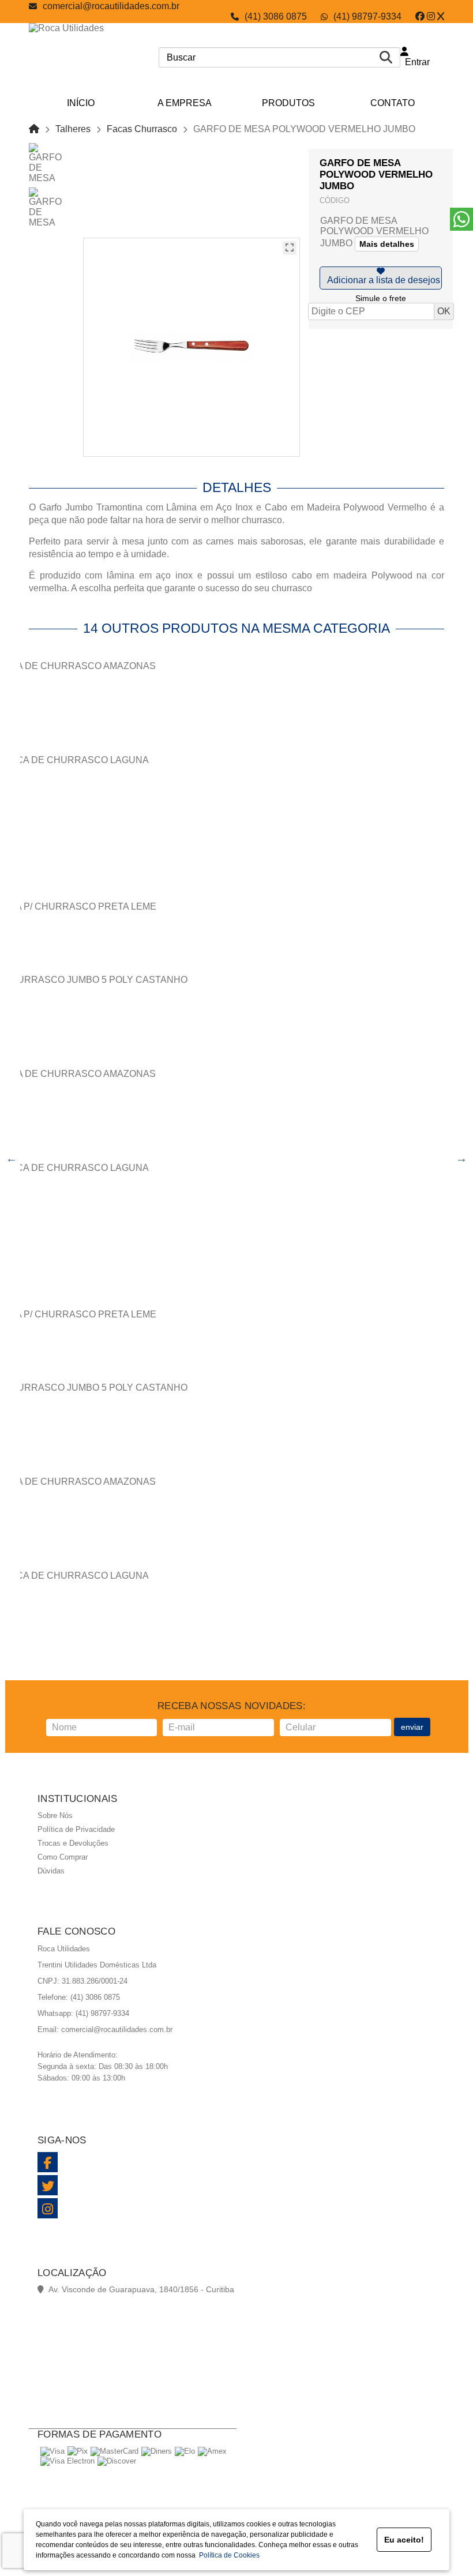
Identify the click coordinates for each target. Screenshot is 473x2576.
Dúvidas (51, 1871)
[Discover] (117, 2461)
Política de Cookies (228, 2555)
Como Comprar (63, 1857)
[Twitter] (441, 16)
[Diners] (157, 2451)
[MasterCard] (115, 2451)
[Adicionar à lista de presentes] (381, 278)
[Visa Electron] (67, 2461)
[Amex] (212, 2451)
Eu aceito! (404, 2540)
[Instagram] (431, 16)
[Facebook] (420, 16)
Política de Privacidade (76, 1829)
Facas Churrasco (142, 129)
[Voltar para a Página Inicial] (34, 129)
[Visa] (52, 2451)
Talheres (73, 129)
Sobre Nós (55, 1815)
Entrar (415, 62)
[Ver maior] (290, 248)
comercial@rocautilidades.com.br (111, 6)
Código (335, 200)
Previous (12, 1158)
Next (461, 1158)
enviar (412, 1727)
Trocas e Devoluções (73, 1843)
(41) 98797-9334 (367, 16)
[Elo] (185, 2451)
